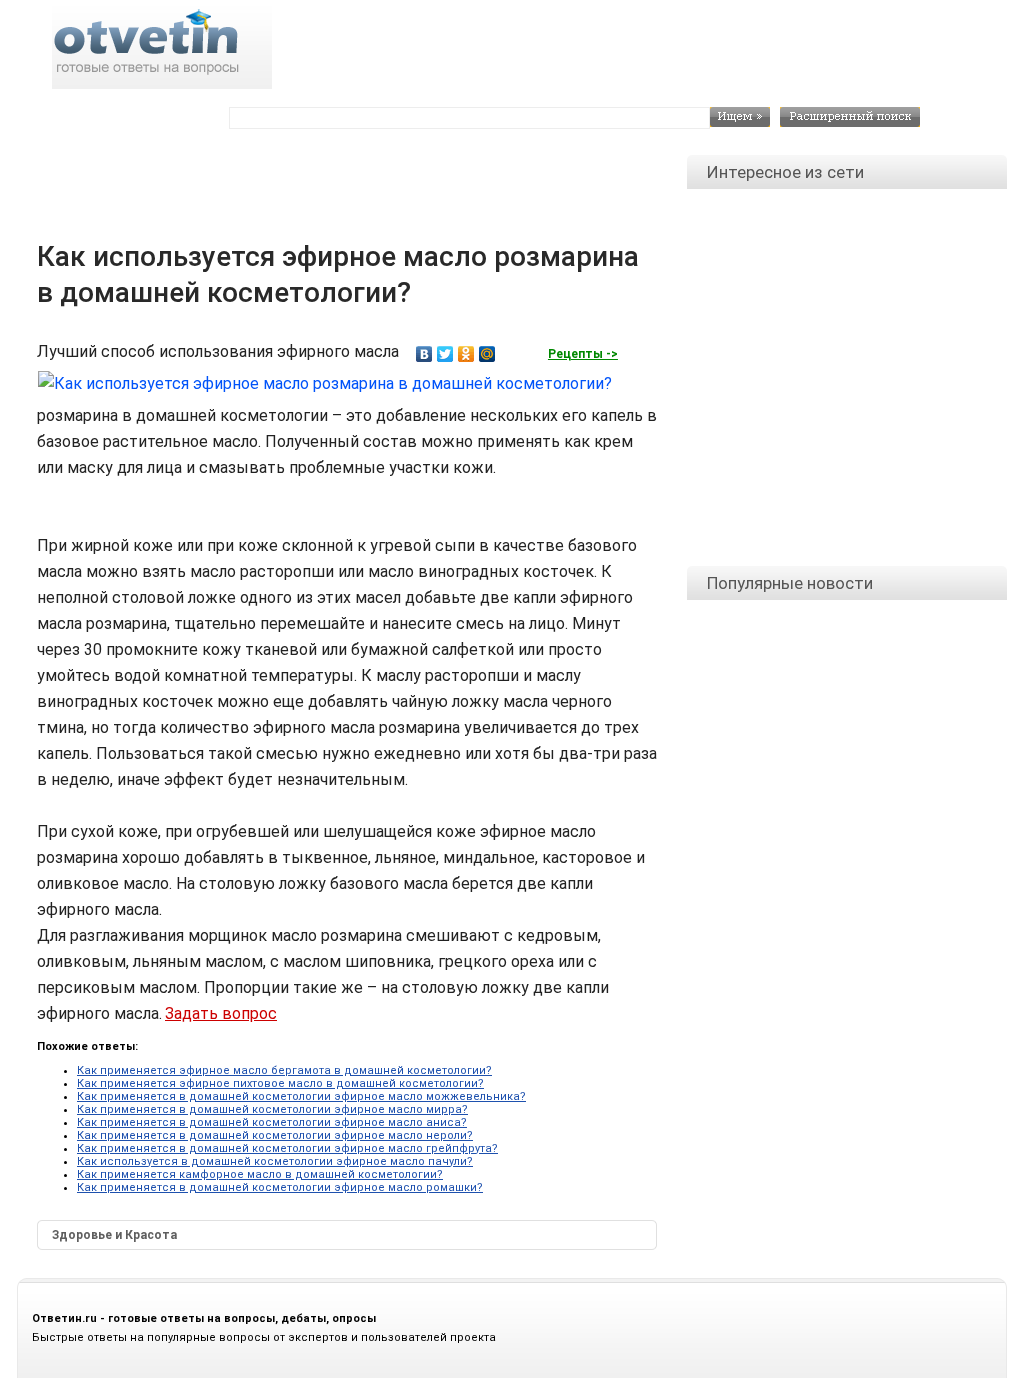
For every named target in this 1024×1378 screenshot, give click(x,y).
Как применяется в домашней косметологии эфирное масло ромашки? (280, 1187)
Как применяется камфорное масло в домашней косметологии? (260, 1174)
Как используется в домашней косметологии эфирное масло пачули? (275, 1161)
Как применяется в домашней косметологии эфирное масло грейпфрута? (287, 1148)
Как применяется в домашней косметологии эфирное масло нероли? (275, 1135)
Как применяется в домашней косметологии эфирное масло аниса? (272, 1122)
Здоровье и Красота (114, 1235)
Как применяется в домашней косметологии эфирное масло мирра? (272, 1109)
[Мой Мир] (487, 354)
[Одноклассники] (466, 354)
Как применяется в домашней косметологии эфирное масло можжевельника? (301, 1096)
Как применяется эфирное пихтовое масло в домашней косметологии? (280, 1083)
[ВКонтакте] (424, 354)
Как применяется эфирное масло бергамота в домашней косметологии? (284, 1070)
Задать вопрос (221, 1013)
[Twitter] (445, 354)
